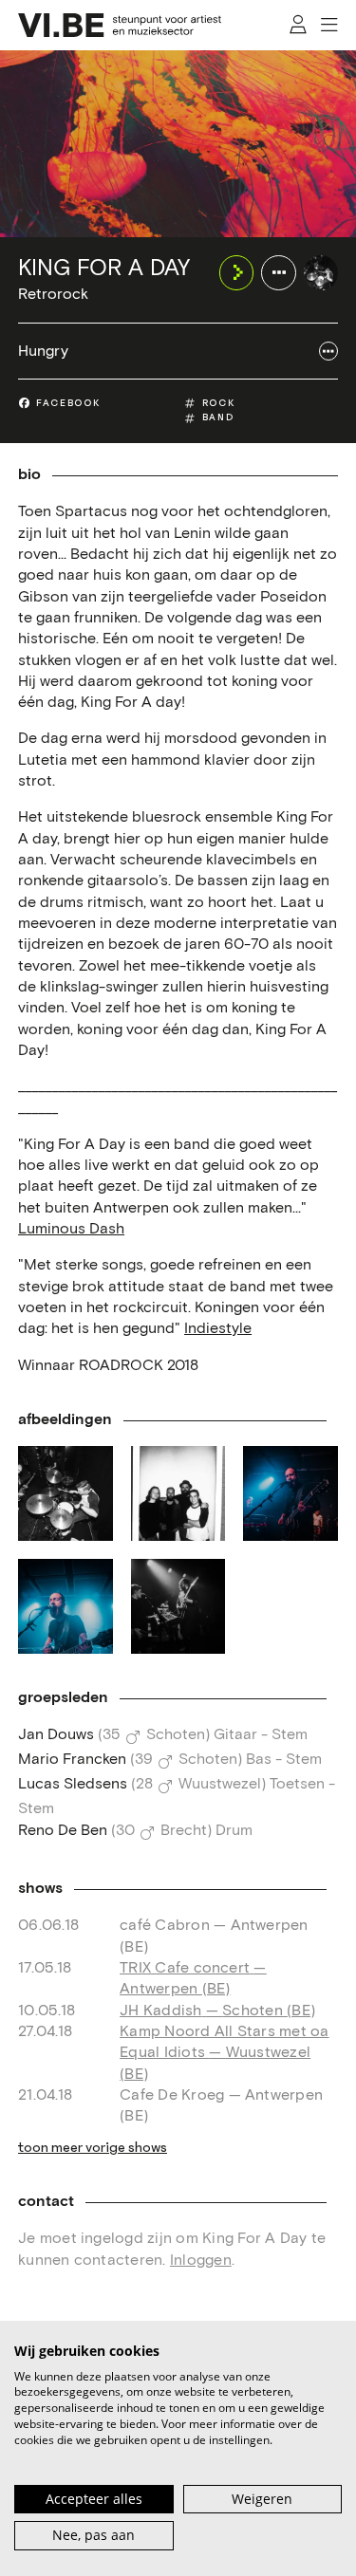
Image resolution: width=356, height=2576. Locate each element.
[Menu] (329, 26)
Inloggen (201, 2260)
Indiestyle (218, 1328)
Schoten (176, 1734)
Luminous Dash (71, 1229)
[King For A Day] (321, 272)
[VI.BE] (120, 25)
